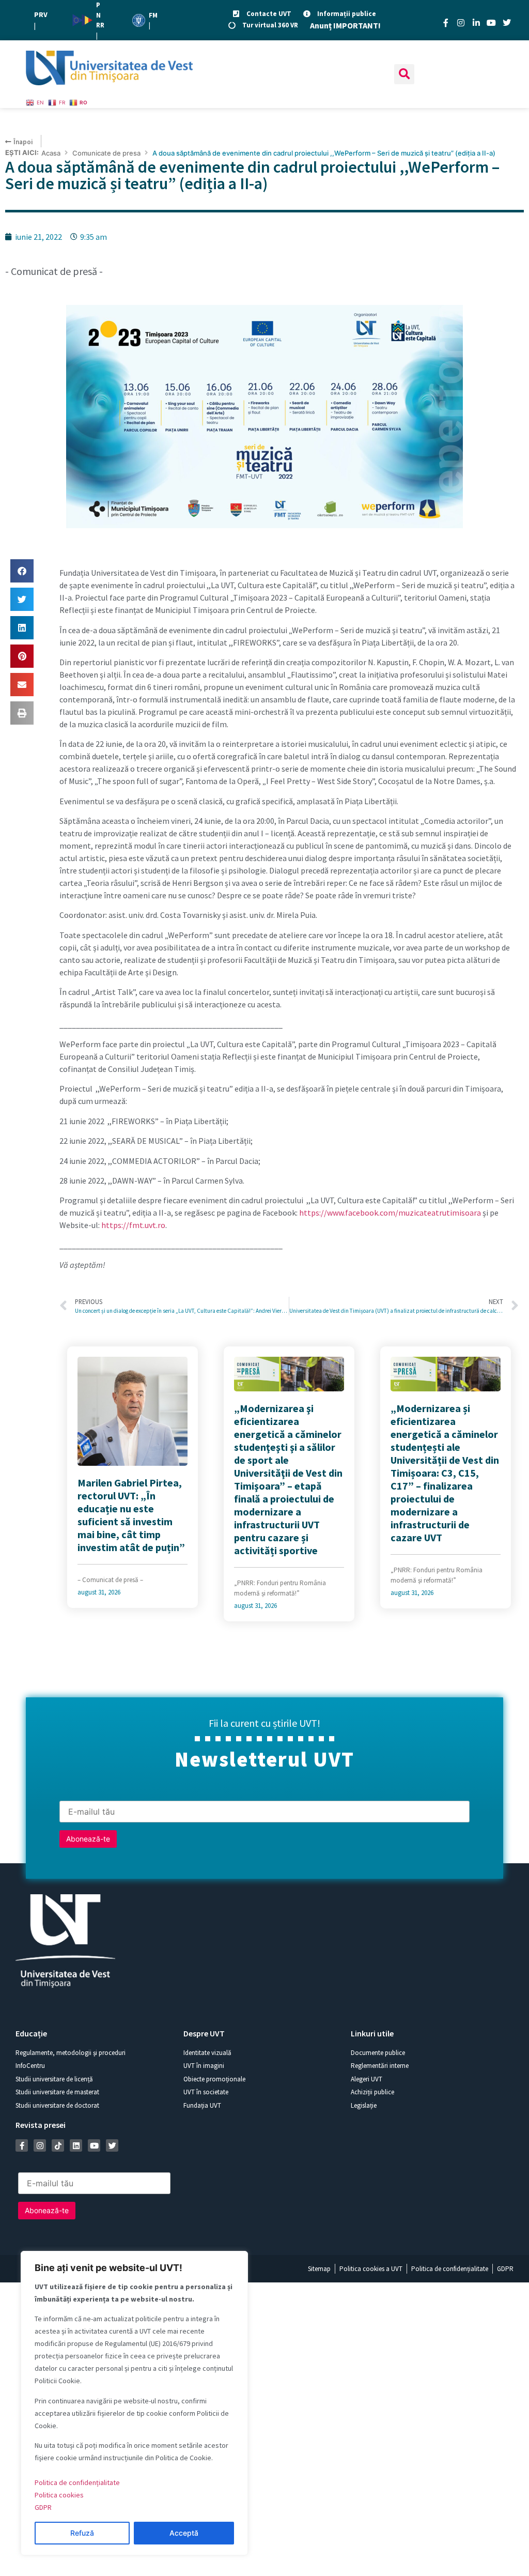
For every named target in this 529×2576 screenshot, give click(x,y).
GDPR (43, 2507)
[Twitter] (507, 23)
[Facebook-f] (446, 23)
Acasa (51, 153)
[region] (134, 2403)
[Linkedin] (76, 2145)
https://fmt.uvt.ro (133, 1225)
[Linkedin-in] (476, 23)
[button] (404, 74)
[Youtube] (491, 23)
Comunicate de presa (106, 153)
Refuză (82, 2533)
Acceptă (184, 2533)
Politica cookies (59, 2495)
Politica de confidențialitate (77, 2482)
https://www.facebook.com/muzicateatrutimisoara (390, 1213)
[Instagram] (461, 23)
